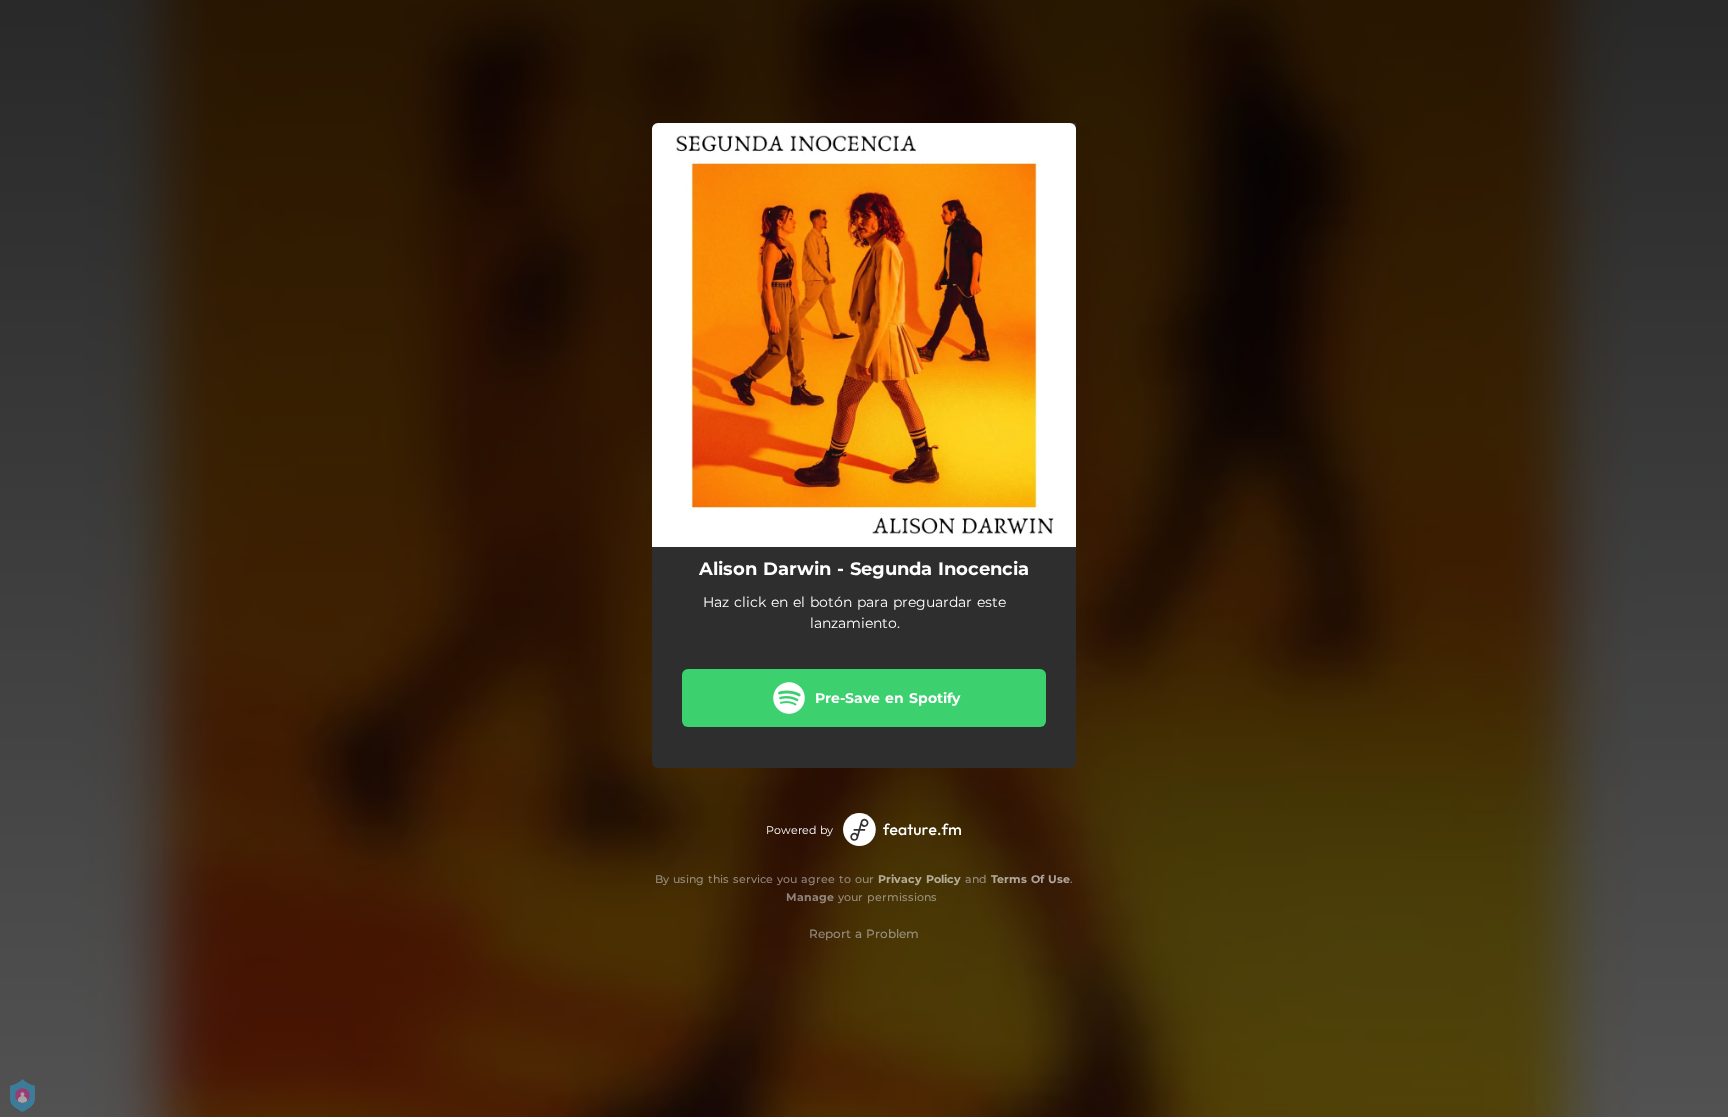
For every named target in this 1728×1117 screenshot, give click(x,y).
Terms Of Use (1030, 879)
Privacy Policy (919, 879)
